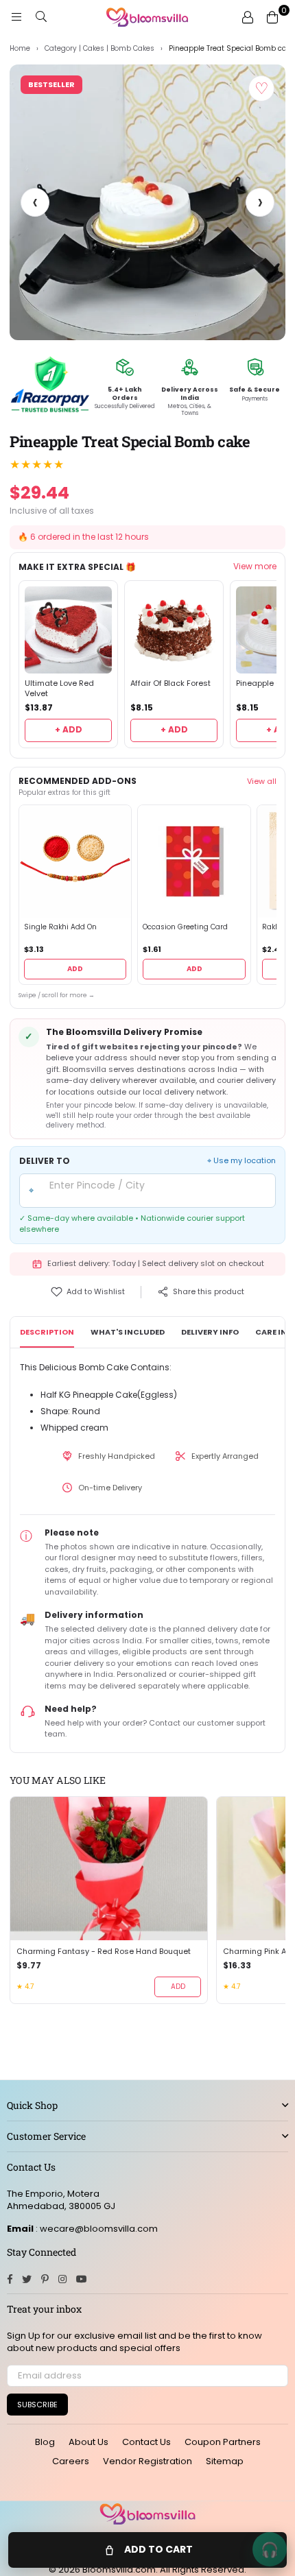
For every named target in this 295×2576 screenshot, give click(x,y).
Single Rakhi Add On (60, 927)
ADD (75, 969)
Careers (71, 2461)
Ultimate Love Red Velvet (59, 689)
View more (255, 567)
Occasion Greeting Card (185, 927)
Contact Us (146, 2442)
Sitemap (225, 2461)
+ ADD (69, 729)
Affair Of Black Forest (170, 683)
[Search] (41, 17)
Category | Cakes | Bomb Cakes (99, 49)
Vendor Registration (147, 2461)
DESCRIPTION (47, 1332)
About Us (88, 2442)
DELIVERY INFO (210, 1332)
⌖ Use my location (241, 1161)
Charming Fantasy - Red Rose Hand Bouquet (104, 1952)
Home (20, 49)
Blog (45, 2442)
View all (262, 781)
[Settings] (248, 17)
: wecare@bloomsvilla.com (96, 2229)
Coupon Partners (223, 2442)
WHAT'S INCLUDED (128, 1332)
